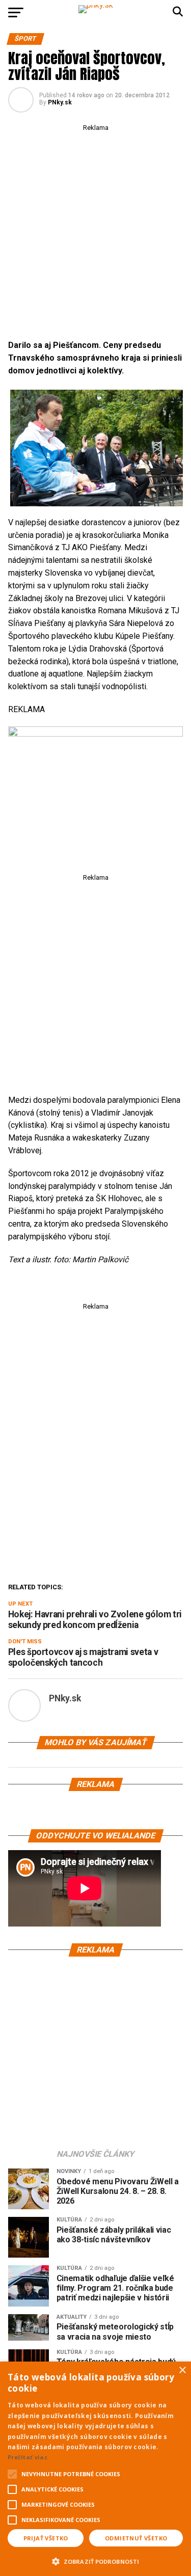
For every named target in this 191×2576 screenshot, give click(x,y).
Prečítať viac (28, 2457)
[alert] (95, 2469)
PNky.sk (60, 102)
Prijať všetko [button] (46, 2538)
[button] (95, 2560)
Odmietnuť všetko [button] (136, 2538)
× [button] (182, 2370)
